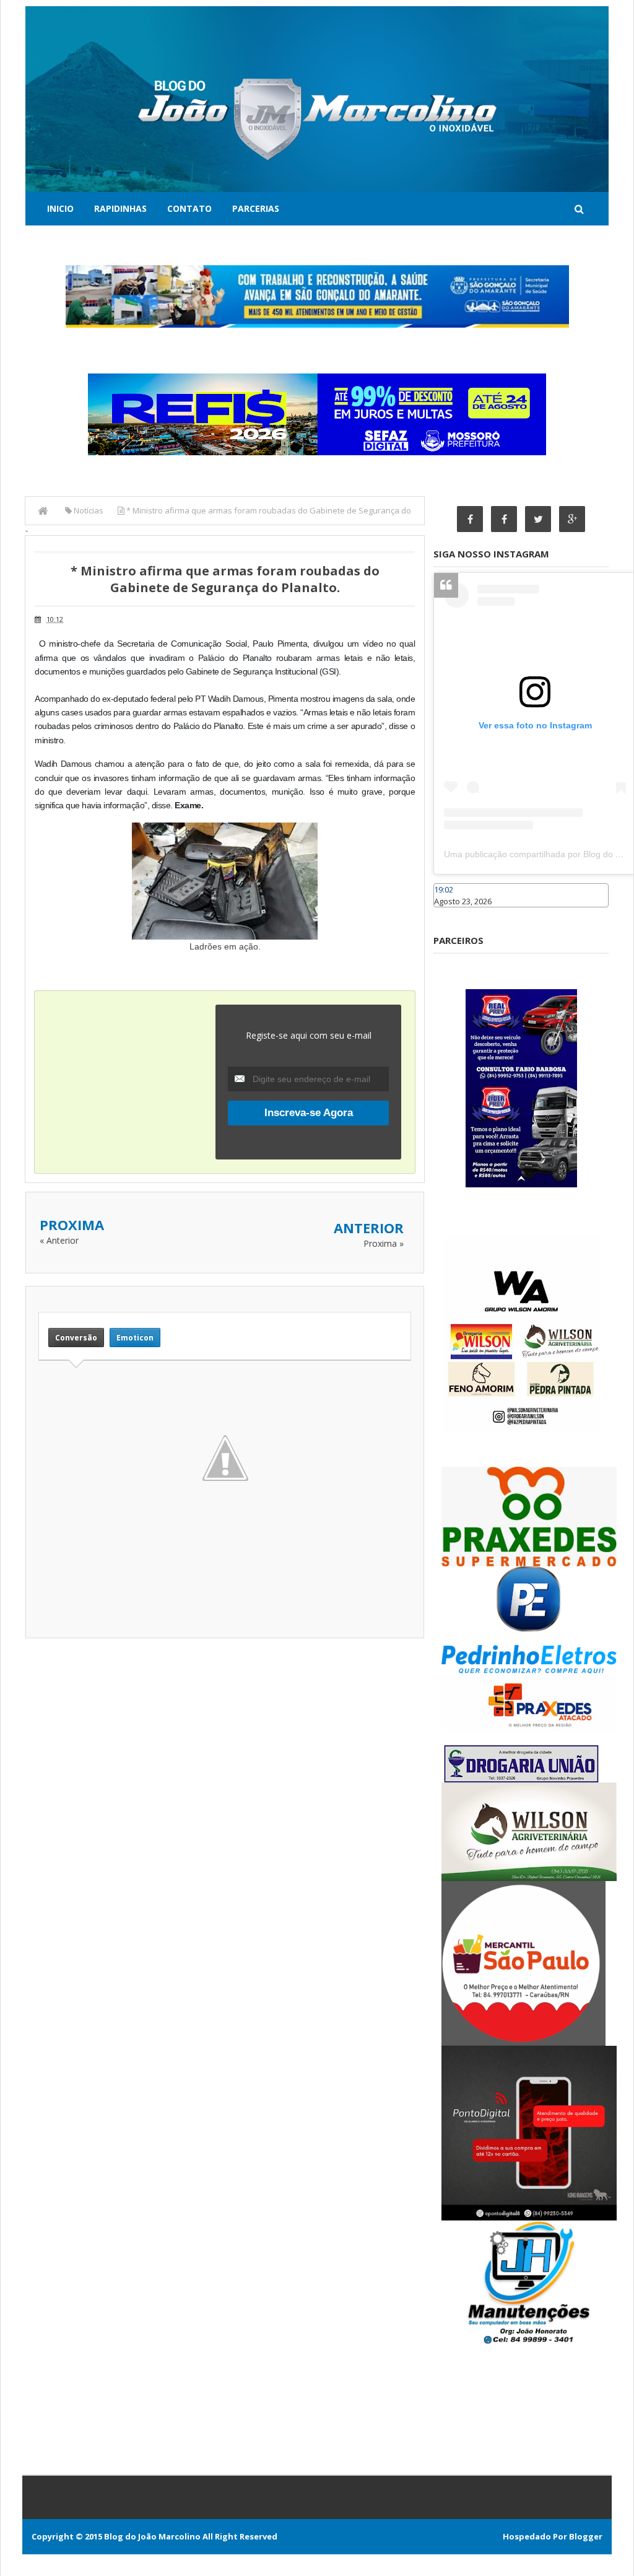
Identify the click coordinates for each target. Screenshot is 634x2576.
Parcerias (256, 208)
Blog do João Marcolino (152, 2536)
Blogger (586, 2536)
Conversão (76, 1338)
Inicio (60, 208)
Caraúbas (452, 913)
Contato (189, 208)
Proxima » (384, 1243)
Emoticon (135, 1338)
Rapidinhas (120, 208)
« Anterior (59, 1240)
